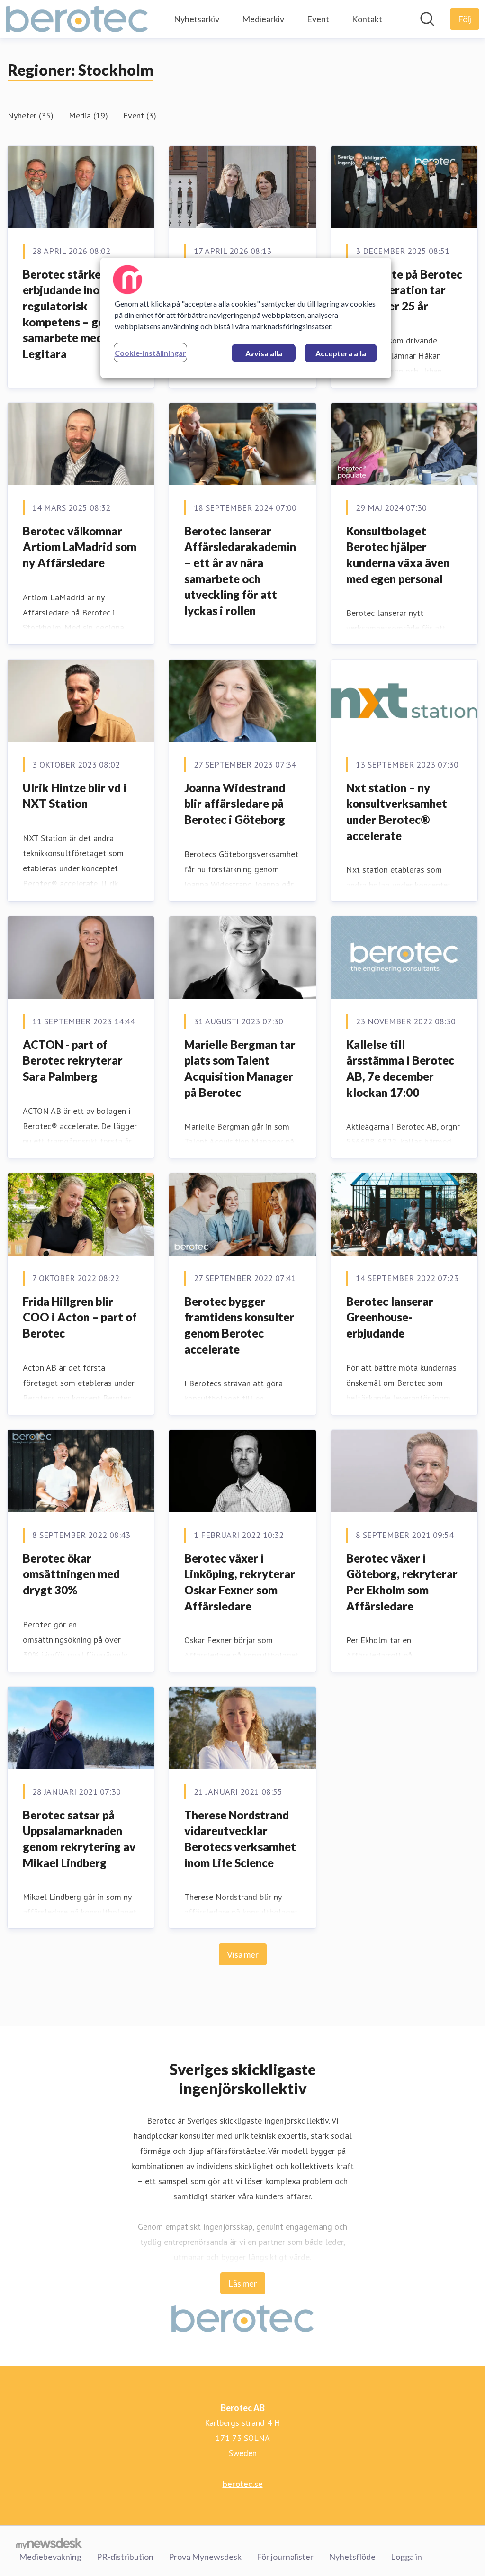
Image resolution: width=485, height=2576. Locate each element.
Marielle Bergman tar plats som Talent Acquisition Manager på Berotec (240, 1068)
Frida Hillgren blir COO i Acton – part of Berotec (80, 1317)
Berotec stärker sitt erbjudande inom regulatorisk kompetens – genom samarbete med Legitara (75, 314)
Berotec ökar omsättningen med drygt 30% (71, 1574)
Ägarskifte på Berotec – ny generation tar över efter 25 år (404, 290)
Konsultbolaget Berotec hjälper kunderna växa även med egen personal (398, 555)
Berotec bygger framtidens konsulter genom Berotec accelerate (239, 1325)
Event (318, 19)
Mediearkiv (263, 19)
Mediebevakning (50, 2557)
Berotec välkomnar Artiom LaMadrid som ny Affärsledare (80, 547)
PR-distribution (125, 2557)
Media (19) (88, 115)
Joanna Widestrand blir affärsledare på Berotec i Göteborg (235, 804)
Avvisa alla (264, 353)
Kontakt (367, 19)
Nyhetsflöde (352, 2557)
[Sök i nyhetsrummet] (427, 19)
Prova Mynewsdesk (205, 2557)
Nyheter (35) (31, 115)
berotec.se (243, 2484)
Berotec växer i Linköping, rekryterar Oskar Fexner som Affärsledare (240, 1582)
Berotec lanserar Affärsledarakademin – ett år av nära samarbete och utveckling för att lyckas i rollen (240, 571)
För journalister (285, 2557)
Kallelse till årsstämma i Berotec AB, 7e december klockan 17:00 (400, 1068)
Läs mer (243, 2283)
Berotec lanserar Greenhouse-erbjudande (390, 1317)
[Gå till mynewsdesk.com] (49, 2543)
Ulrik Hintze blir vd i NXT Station (75, 796)
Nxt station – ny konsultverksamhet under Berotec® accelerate (397, 812)
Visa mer (243, 1954)
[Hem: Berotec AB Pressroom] (77, 19)
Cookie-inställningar (150, 353)
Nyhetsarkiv (197, 19)
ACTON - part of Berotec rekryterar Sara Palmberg (73, 1060)
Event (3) (140, 115)
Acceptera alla (341, 353)
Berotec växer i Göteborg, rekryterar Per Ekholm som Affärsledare (402, 1582)
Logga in (406, 2557)
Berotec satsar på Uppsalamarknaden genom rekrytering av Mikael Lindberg (79, 1839)
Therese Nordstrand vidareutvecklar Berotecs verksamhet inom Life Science (240, 1839)
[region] (246, 318)
